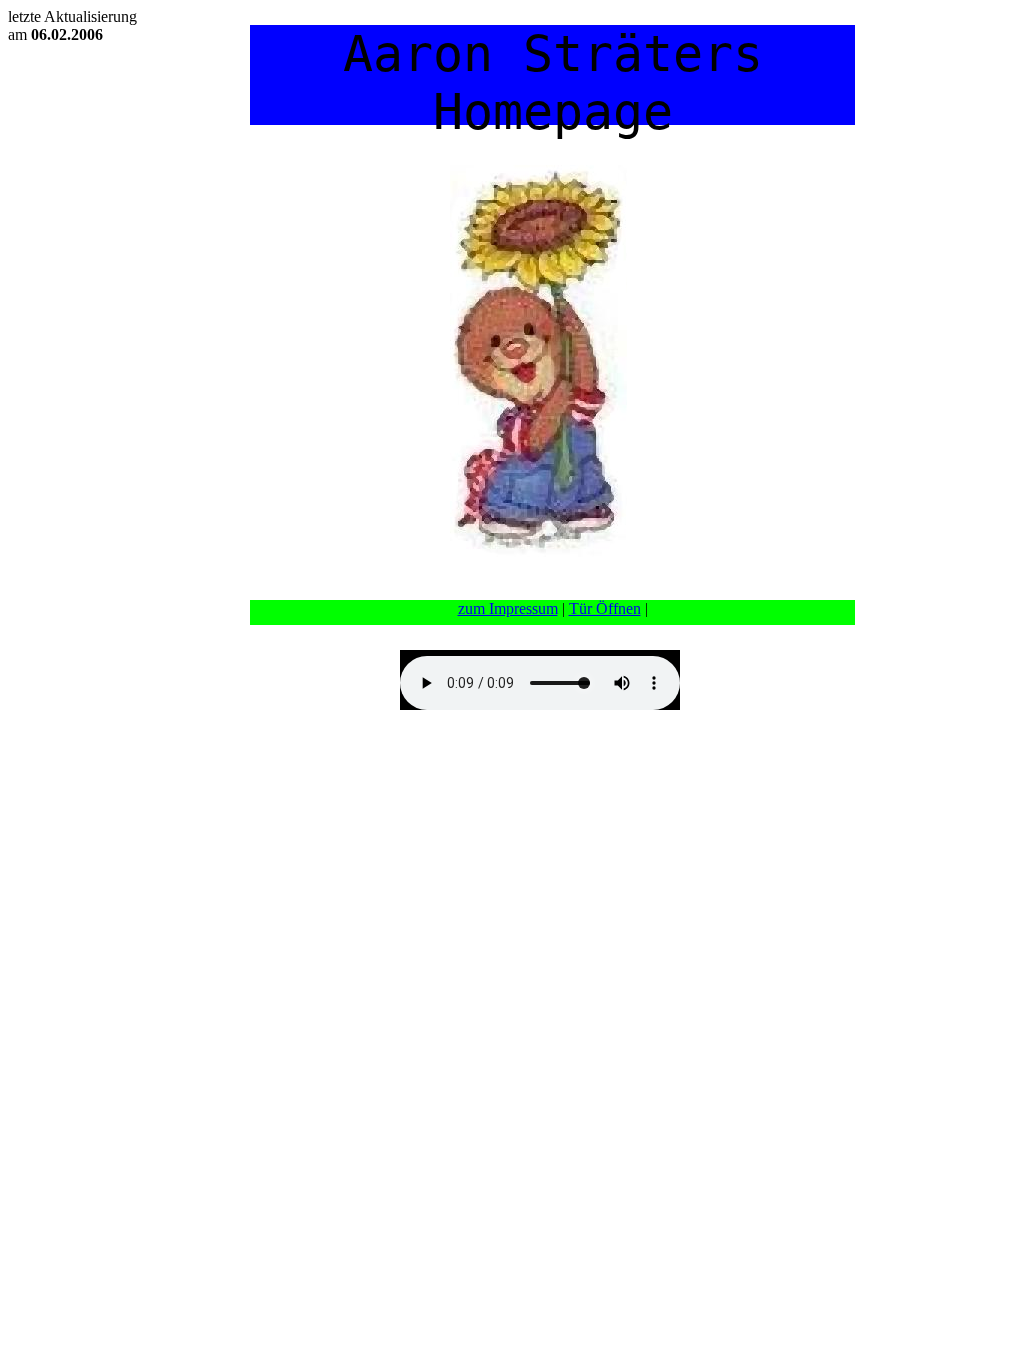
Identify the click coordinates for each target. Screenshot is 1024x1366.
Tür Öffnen (605, 608)
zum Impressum (508, 608)
